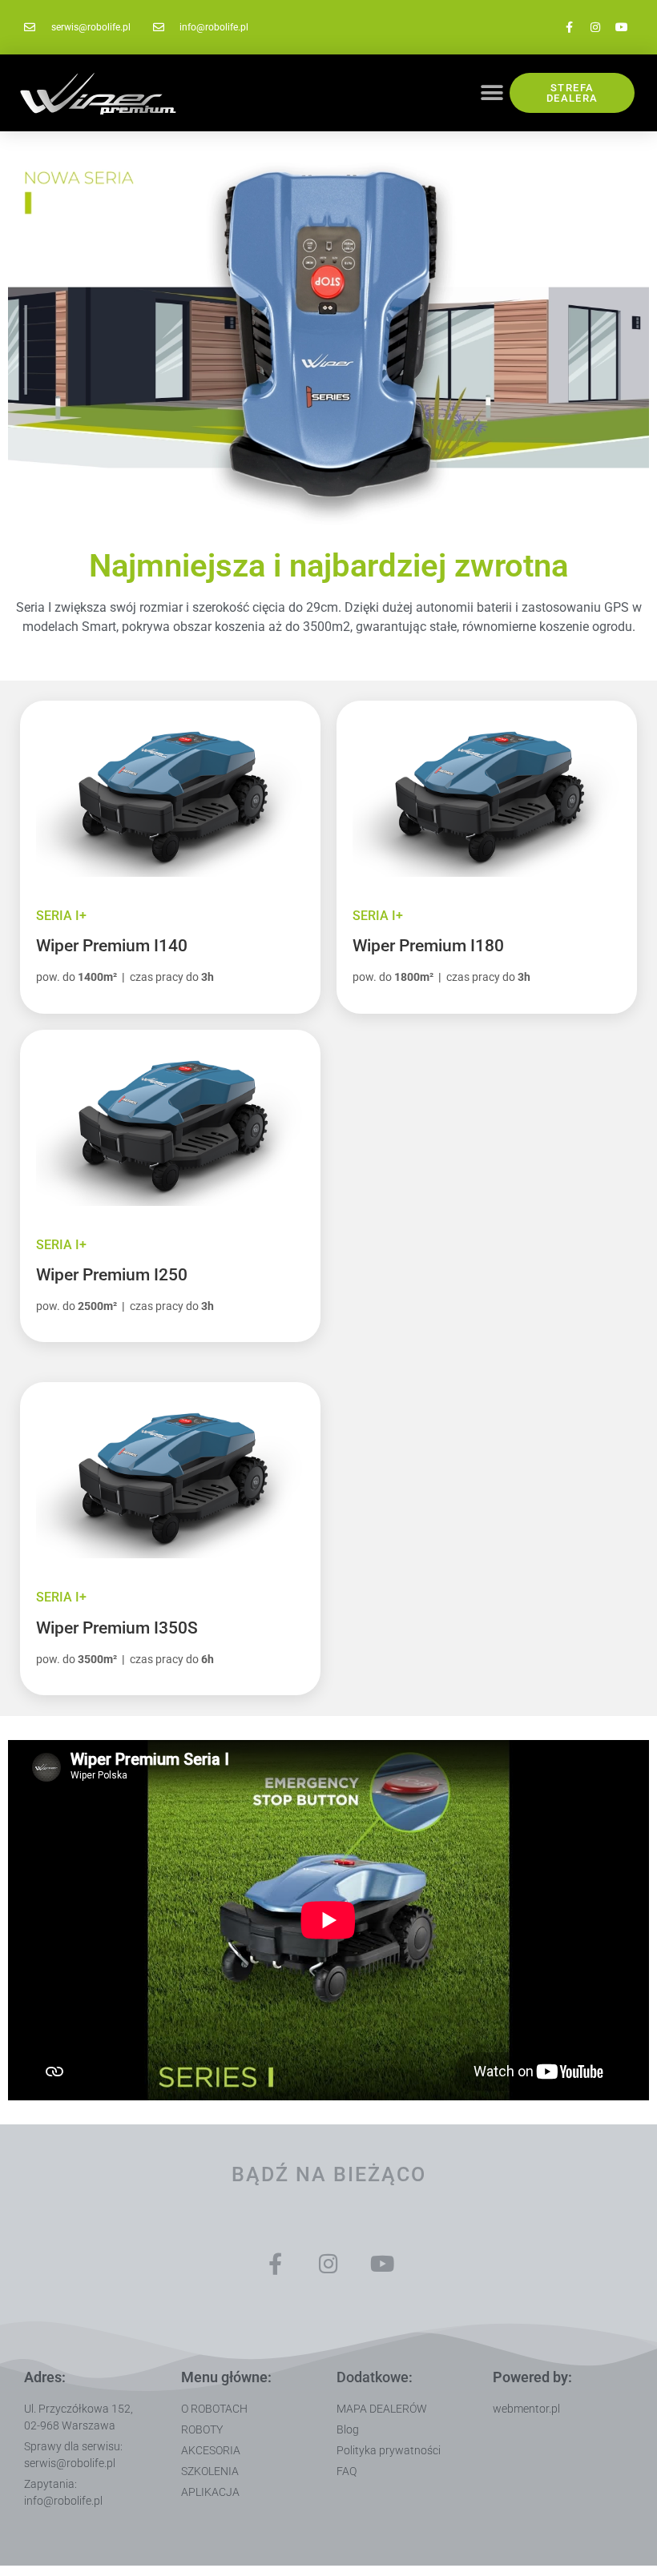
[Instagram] (595, 27)
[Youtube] (622, 27)
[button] (492, 93)
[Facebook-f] (569, 27)
